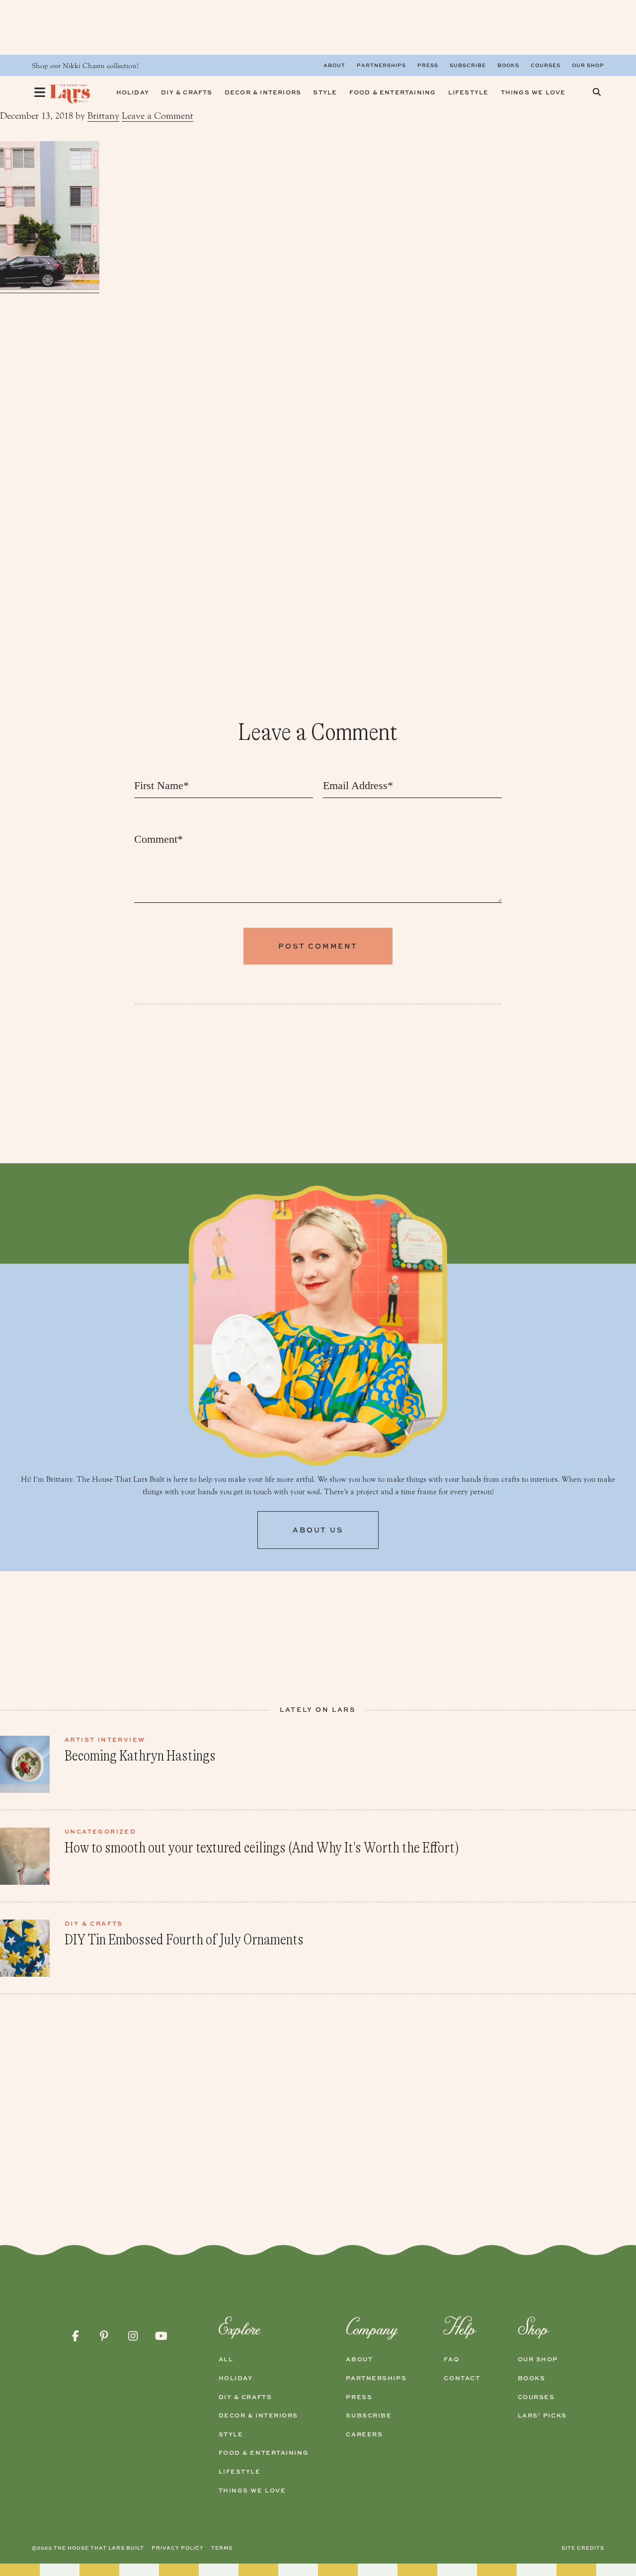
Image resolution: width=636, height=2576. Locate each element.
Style (231, 2434)
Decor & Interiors (259, 2415)
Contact (462, 2378)
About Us (318, 1530)
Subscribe (468, 65)
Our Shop (588, 65)
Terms (222, 2548)
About (334, 65)
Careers (364, 2434)
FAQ (451, 2359)
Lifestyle (240, 2472)
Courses (546, 65)
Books (508, 65)
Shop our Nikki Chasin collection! (85, 66)
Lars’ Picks (542, 2415)
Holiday (236, 2378)
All (226, 2359)
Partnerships (381, 65)
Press (428, 65)
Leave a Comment (158, 116)
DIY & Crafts (245, 2397)
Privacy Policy (178, 2548)
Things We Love (252, 2491)
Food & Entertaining (264, 2453)
